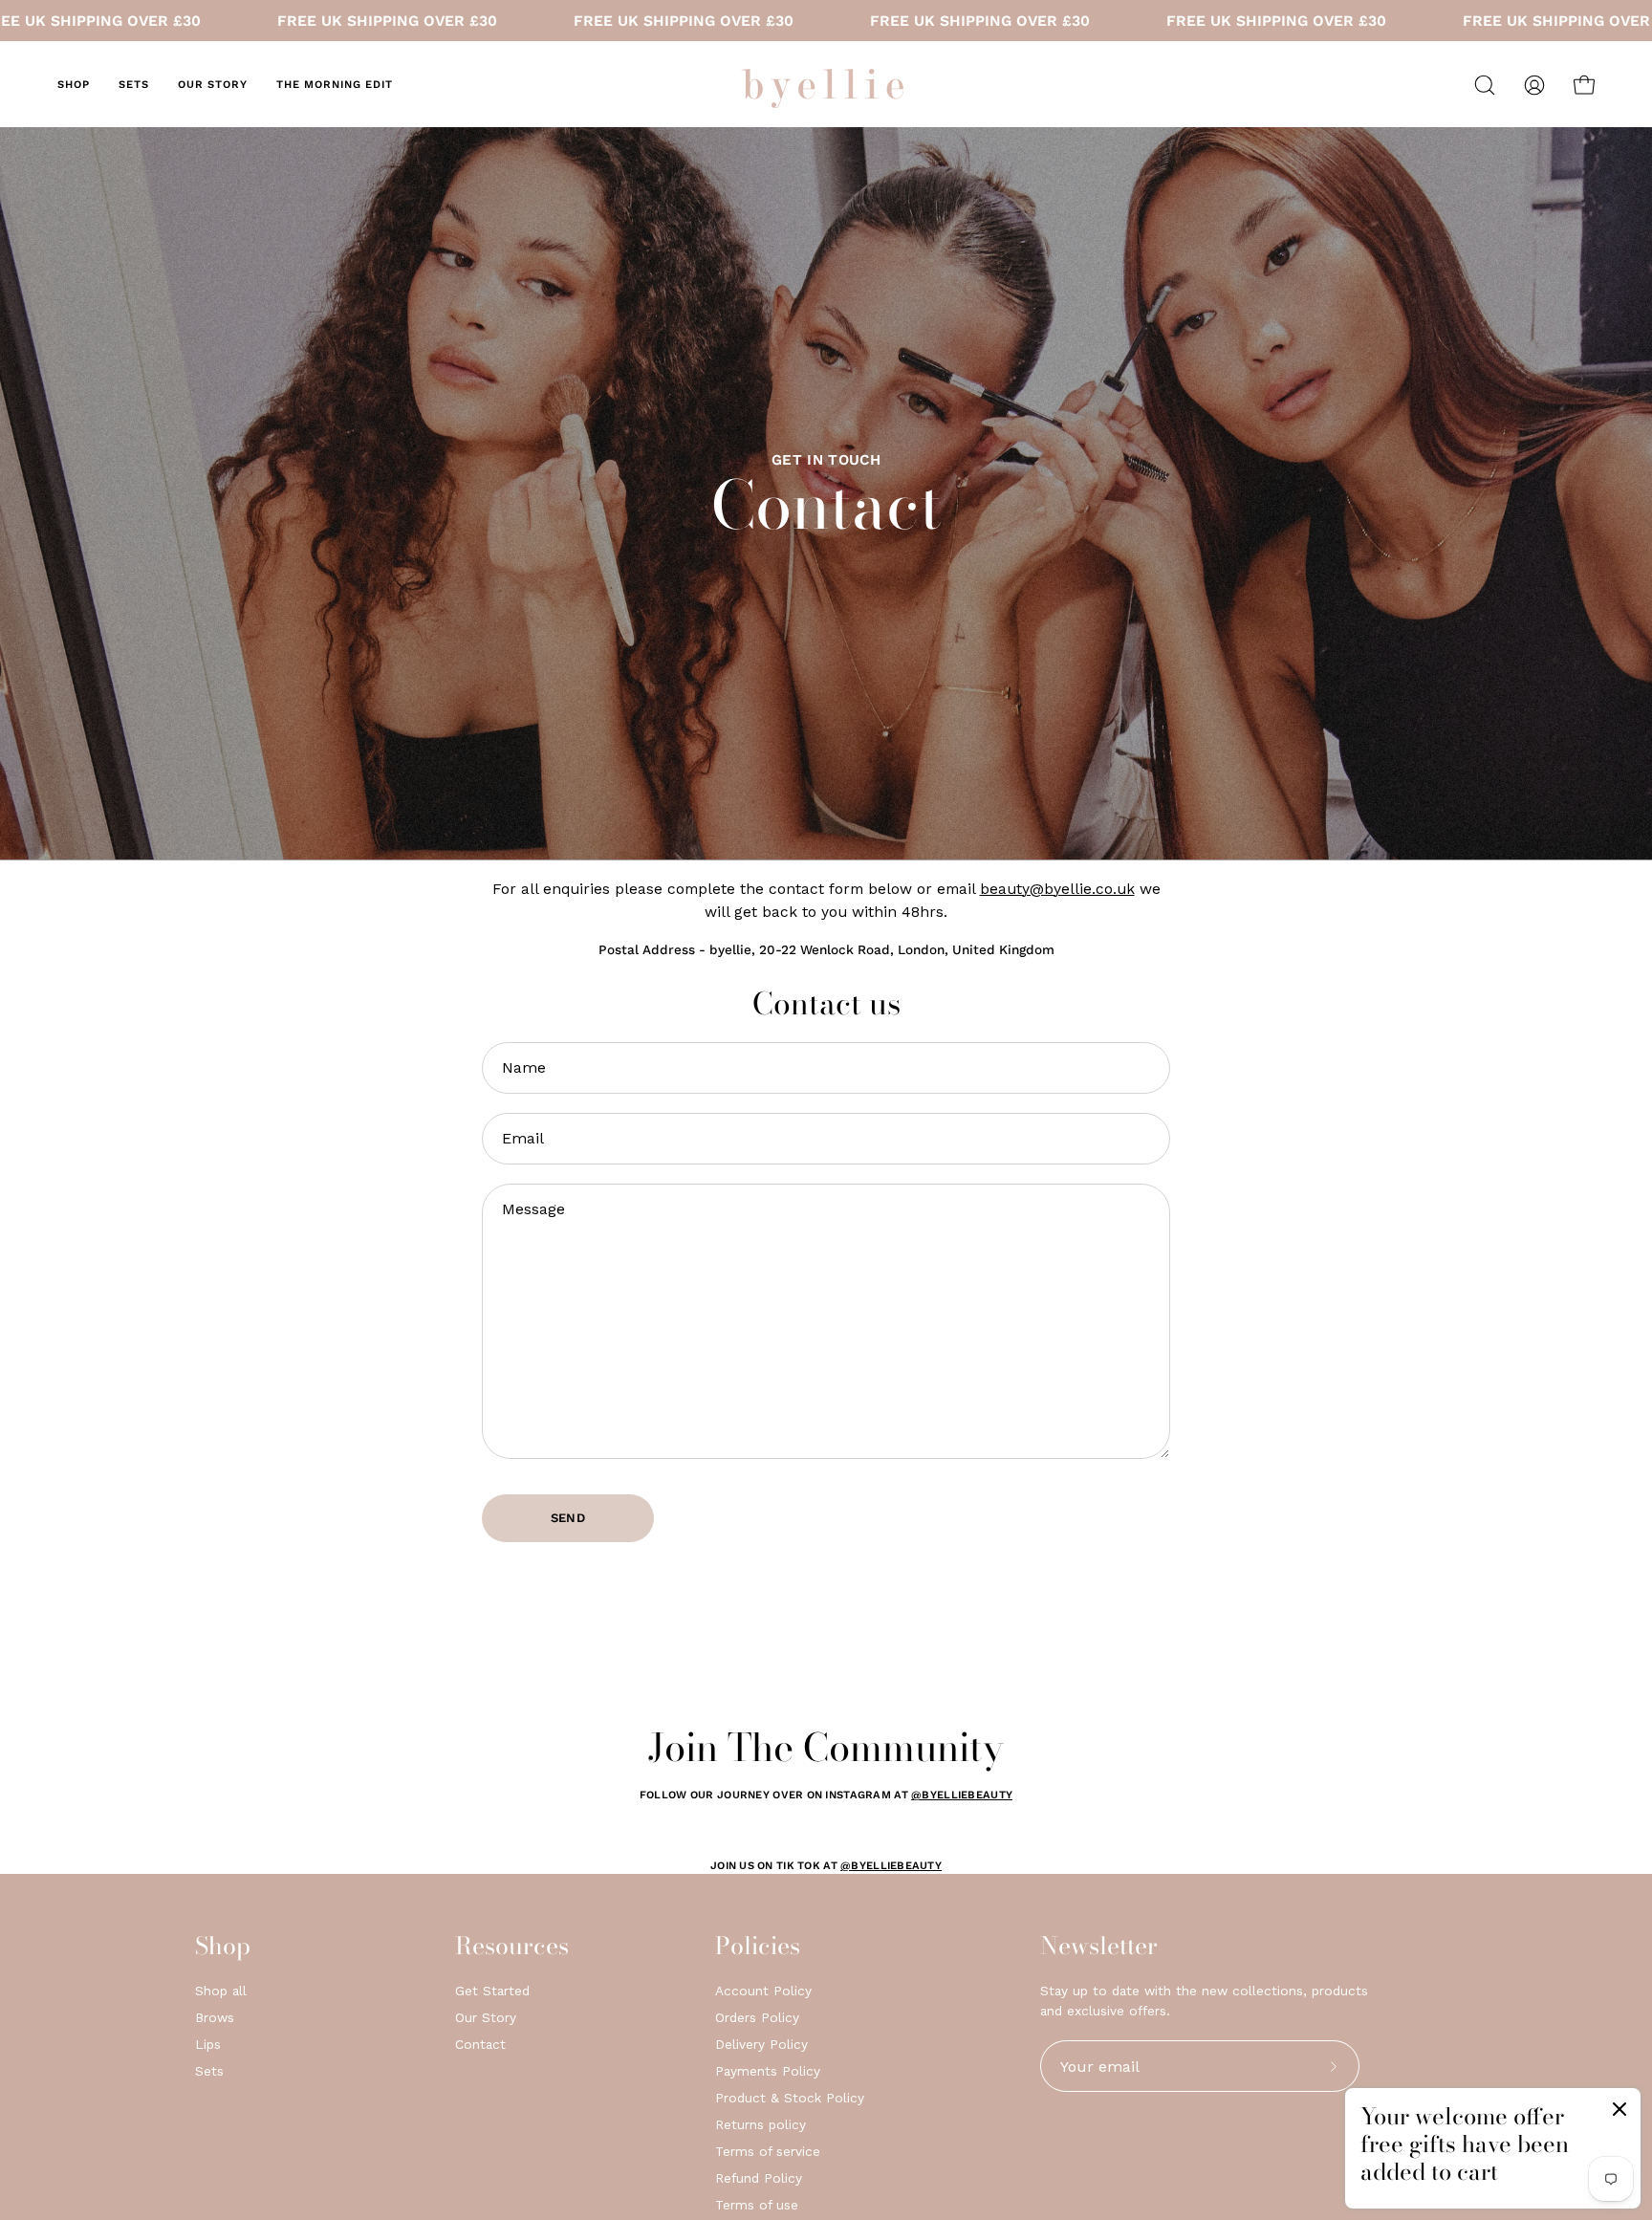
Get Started (492, 1991)
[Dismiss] (1619, 2113)
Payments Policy (768, 2071)
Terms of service (768, 2151)
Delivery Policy (761, 2044)
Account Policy (763, 1991)
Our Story (486, 2017)
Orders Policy (757, 2017)
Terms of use (757, 2205)
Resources (512, 1946)
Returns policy (761, 2124)
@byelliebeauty (962, 1795)
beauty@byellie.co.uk (1057, 889)
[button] (1485, 85)
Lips (208, 2044)
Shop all (221, 1991)
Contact (480, 2044)
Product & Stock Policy (790, 2098)
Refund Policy (759, 2178)
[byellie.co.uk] (826, 85)
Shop (223, 1946)
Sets (209, 2071)
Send (568, 1518)
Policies (758, 1946)
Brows (215, 2017)
